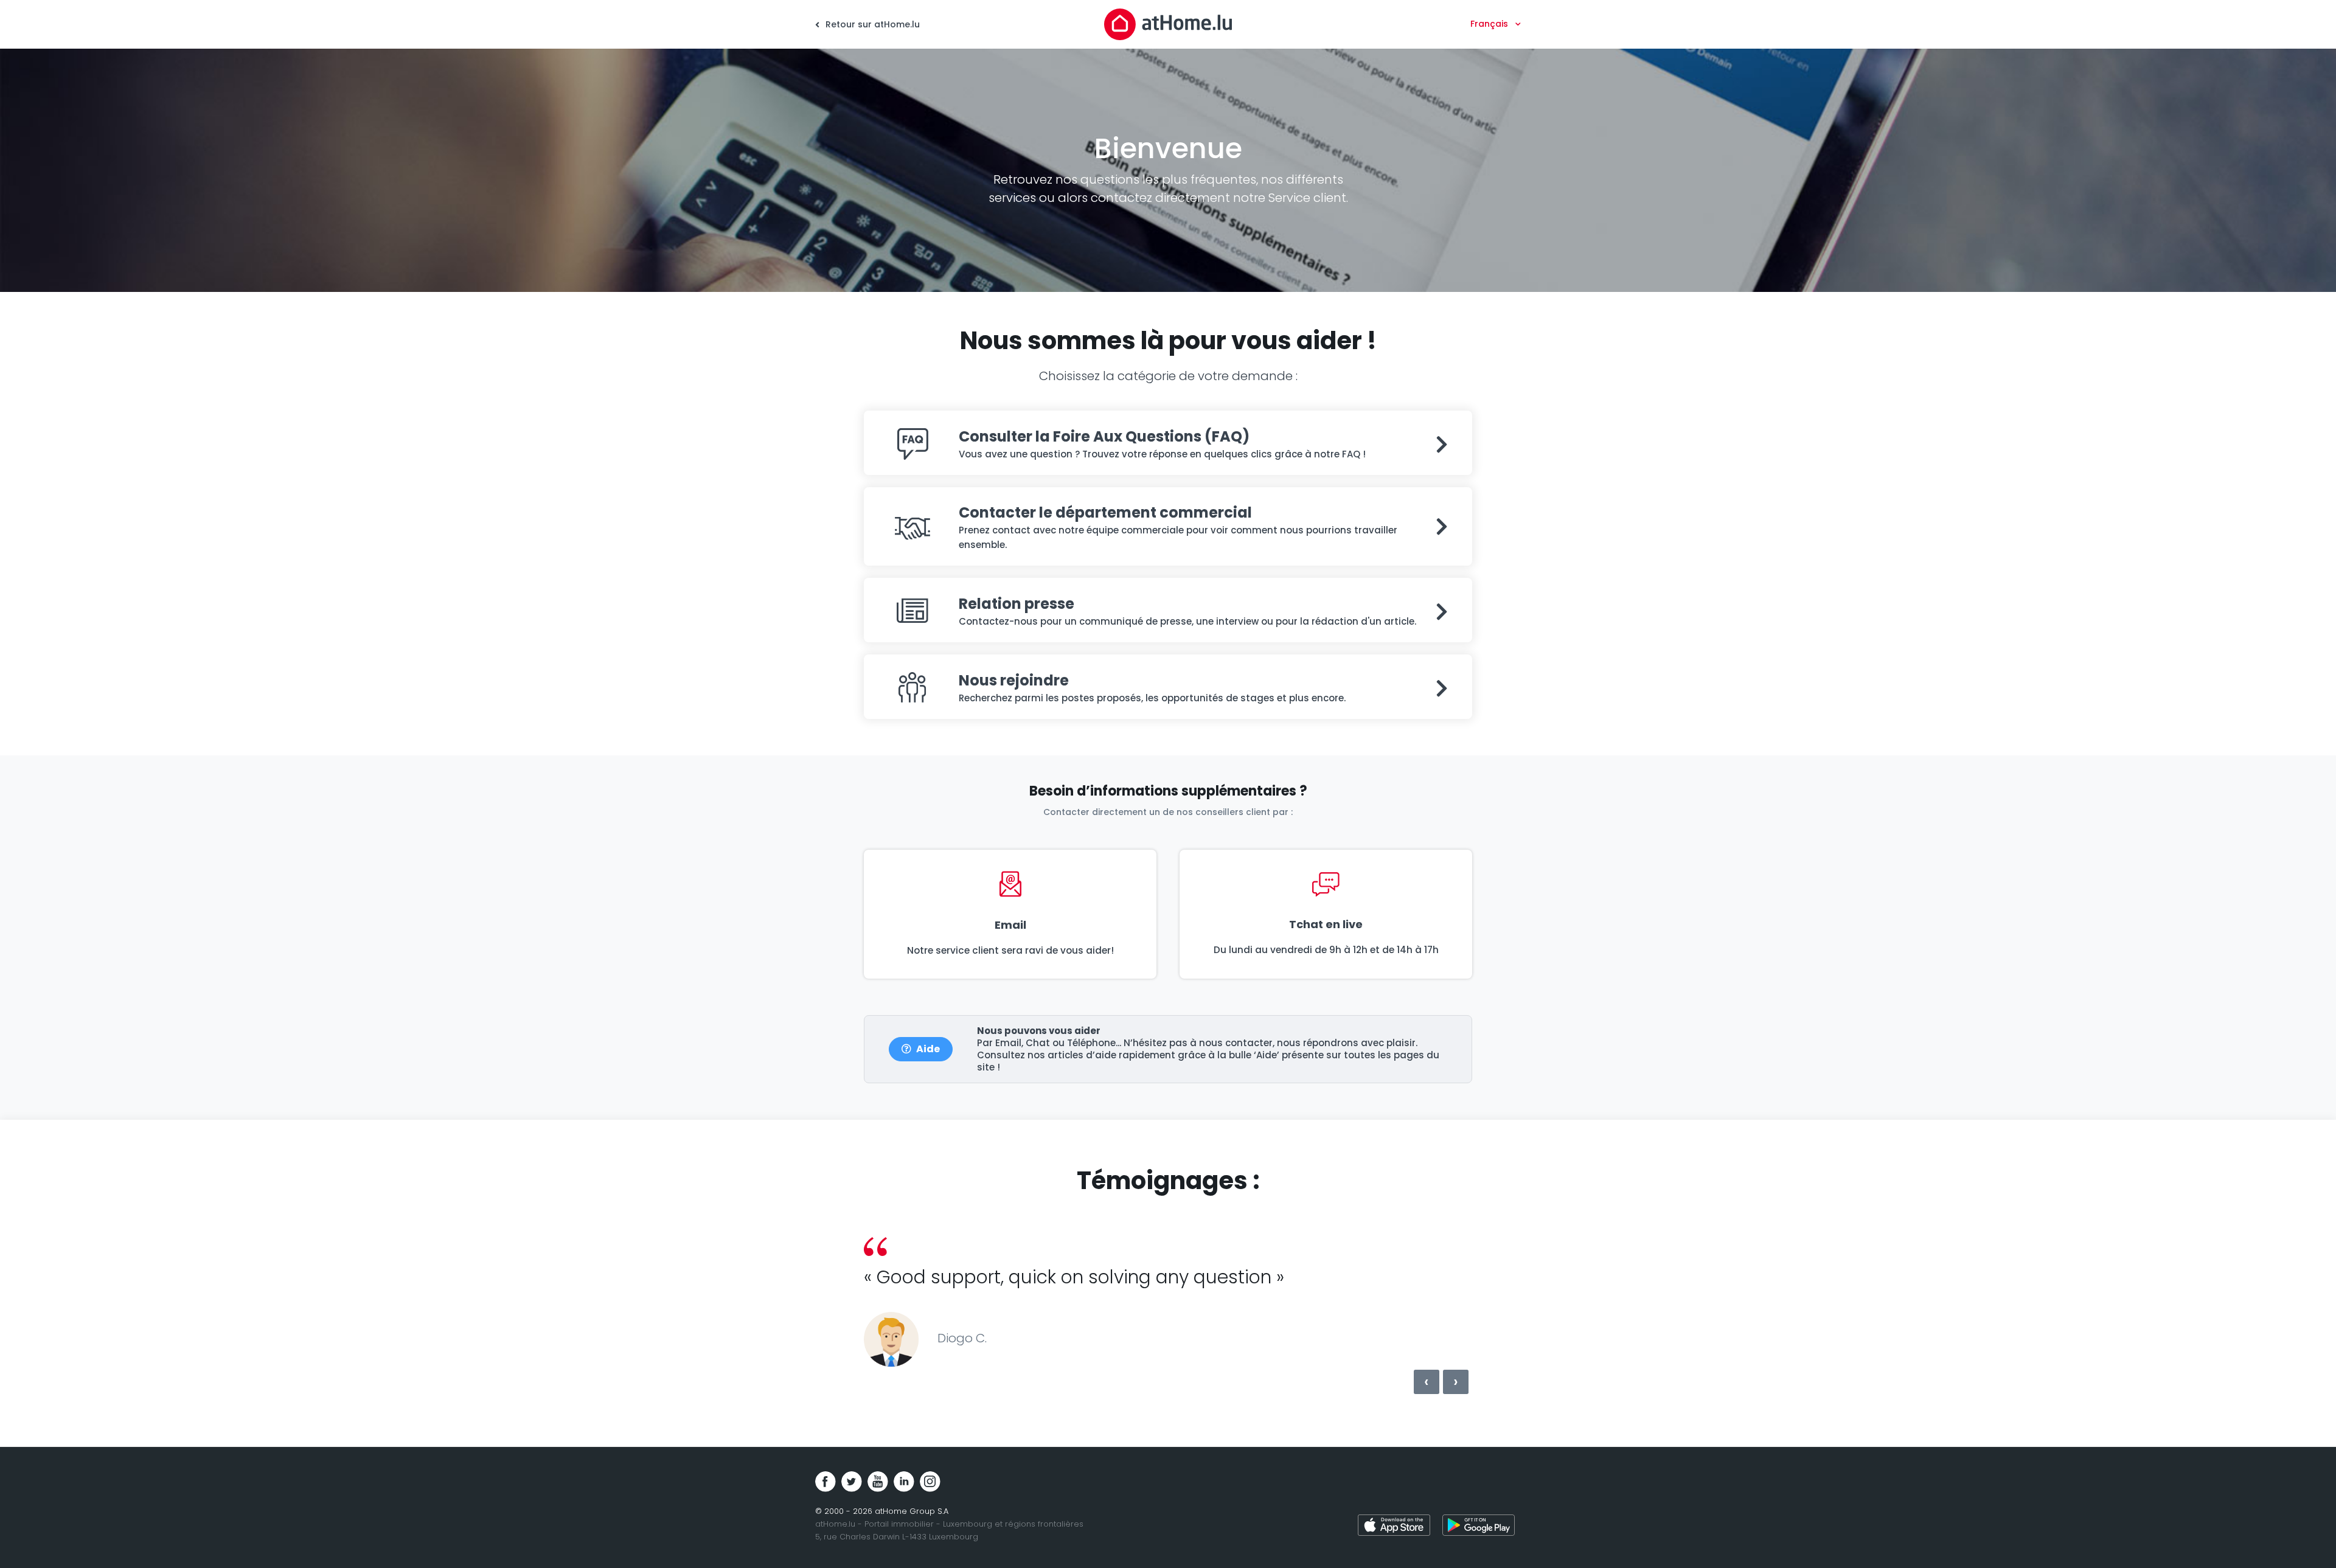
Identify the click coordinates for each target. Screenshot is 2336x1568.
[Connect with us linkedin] (904, 1482)
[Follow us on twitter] (852, 1482)
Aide (928, 1049)
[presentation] (1427, 1382)
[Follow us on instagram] (930, 1482)
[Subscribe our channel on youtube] (878, 1482)
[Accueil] (1168, 24)
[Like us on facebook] (826, 1482)
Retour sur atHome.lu (871, 24)
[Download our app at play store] (1479, 1527)
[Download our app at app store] (1394, 1527)
